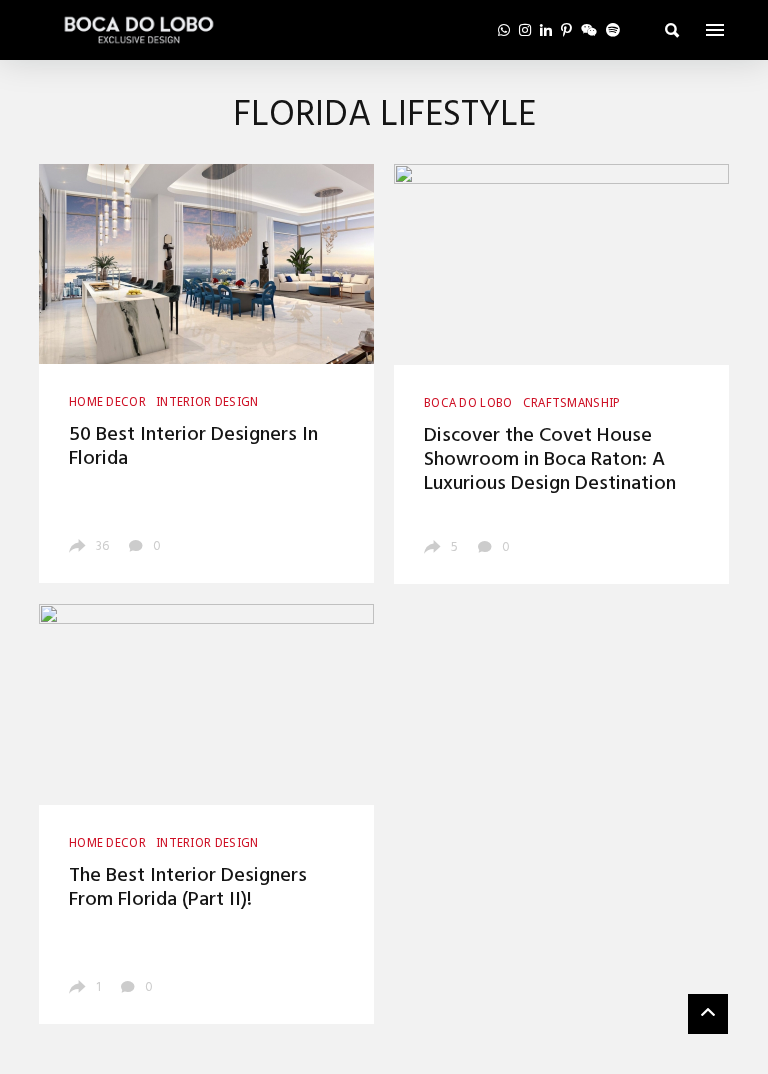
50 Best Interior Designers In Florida (193, 447)
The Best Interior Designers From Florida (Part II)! (188, 888)
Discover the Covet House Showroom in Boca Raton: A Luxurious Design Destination (550, 460)
